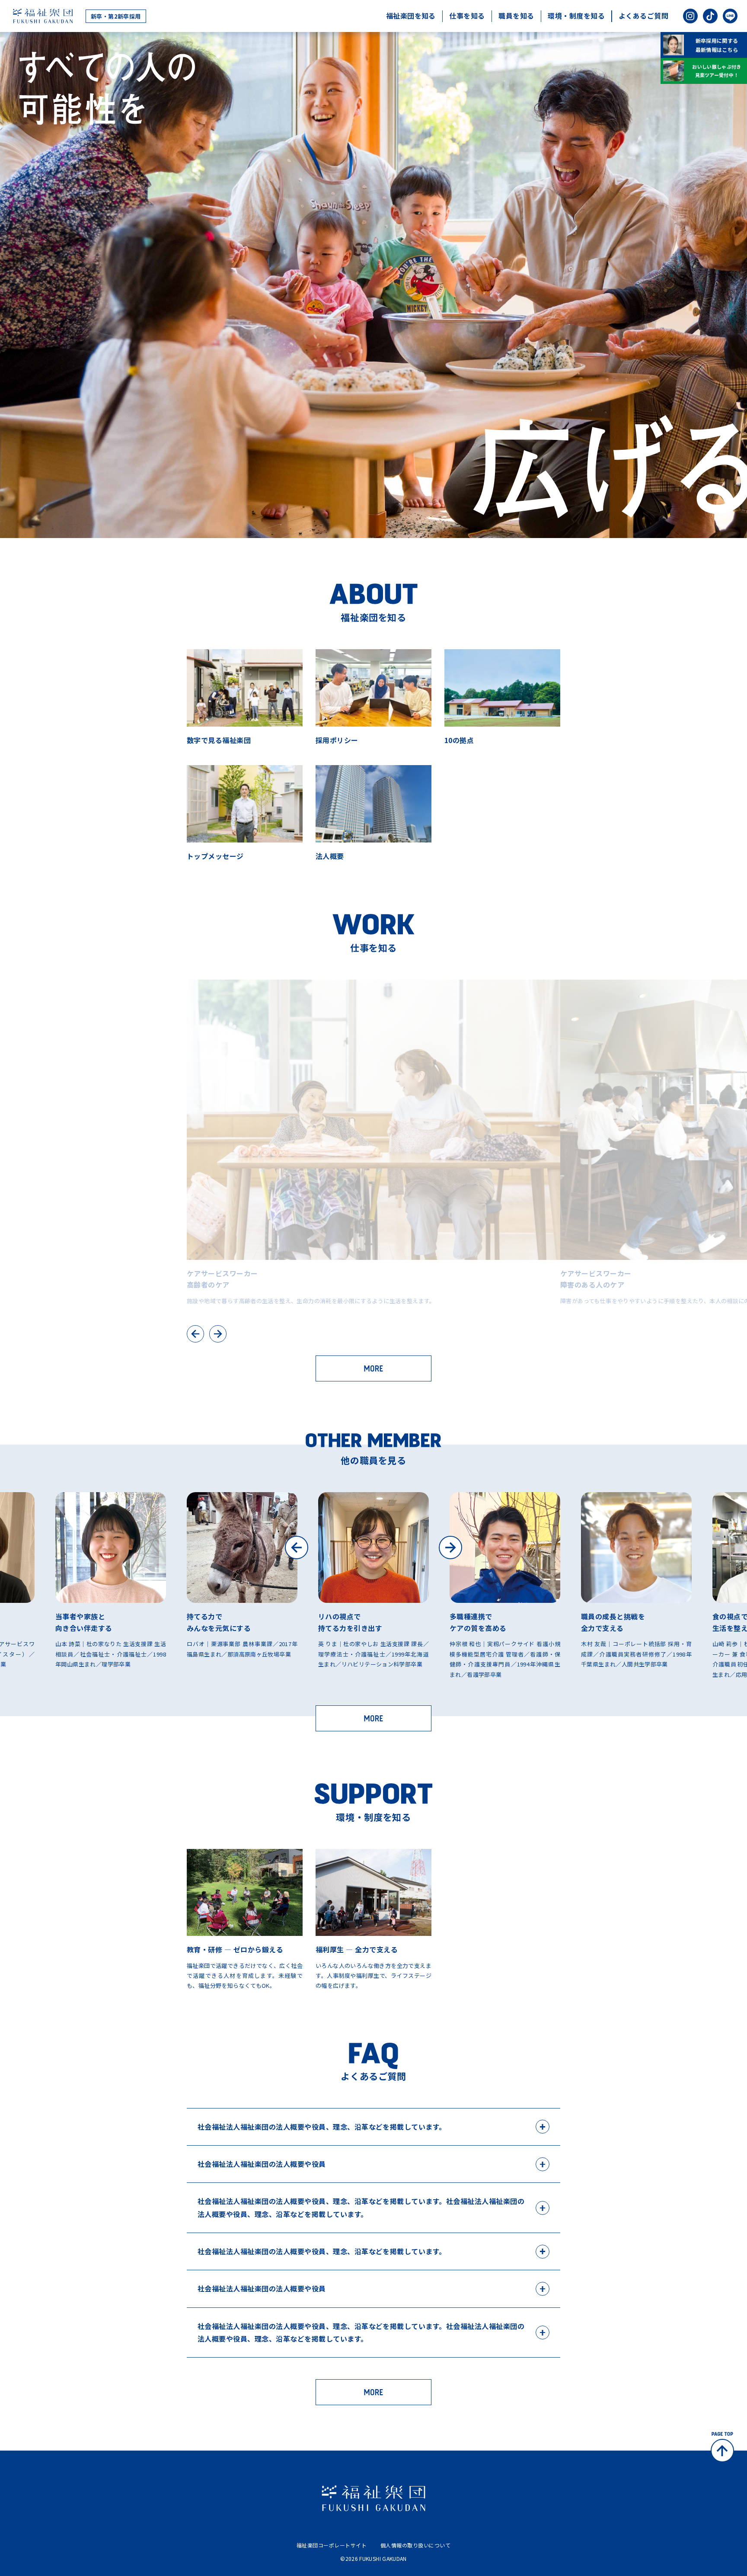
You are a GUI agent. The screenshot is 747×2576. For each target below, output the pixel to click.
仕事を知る (467, 16)
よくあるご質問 (643, 16)
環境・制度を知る (576, 16)
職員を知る (516, 16)
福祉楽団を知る (411, 16)
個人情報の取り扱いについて (415, 2545)
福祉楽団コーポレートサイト (332, 2545)
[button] (297, 1548)
